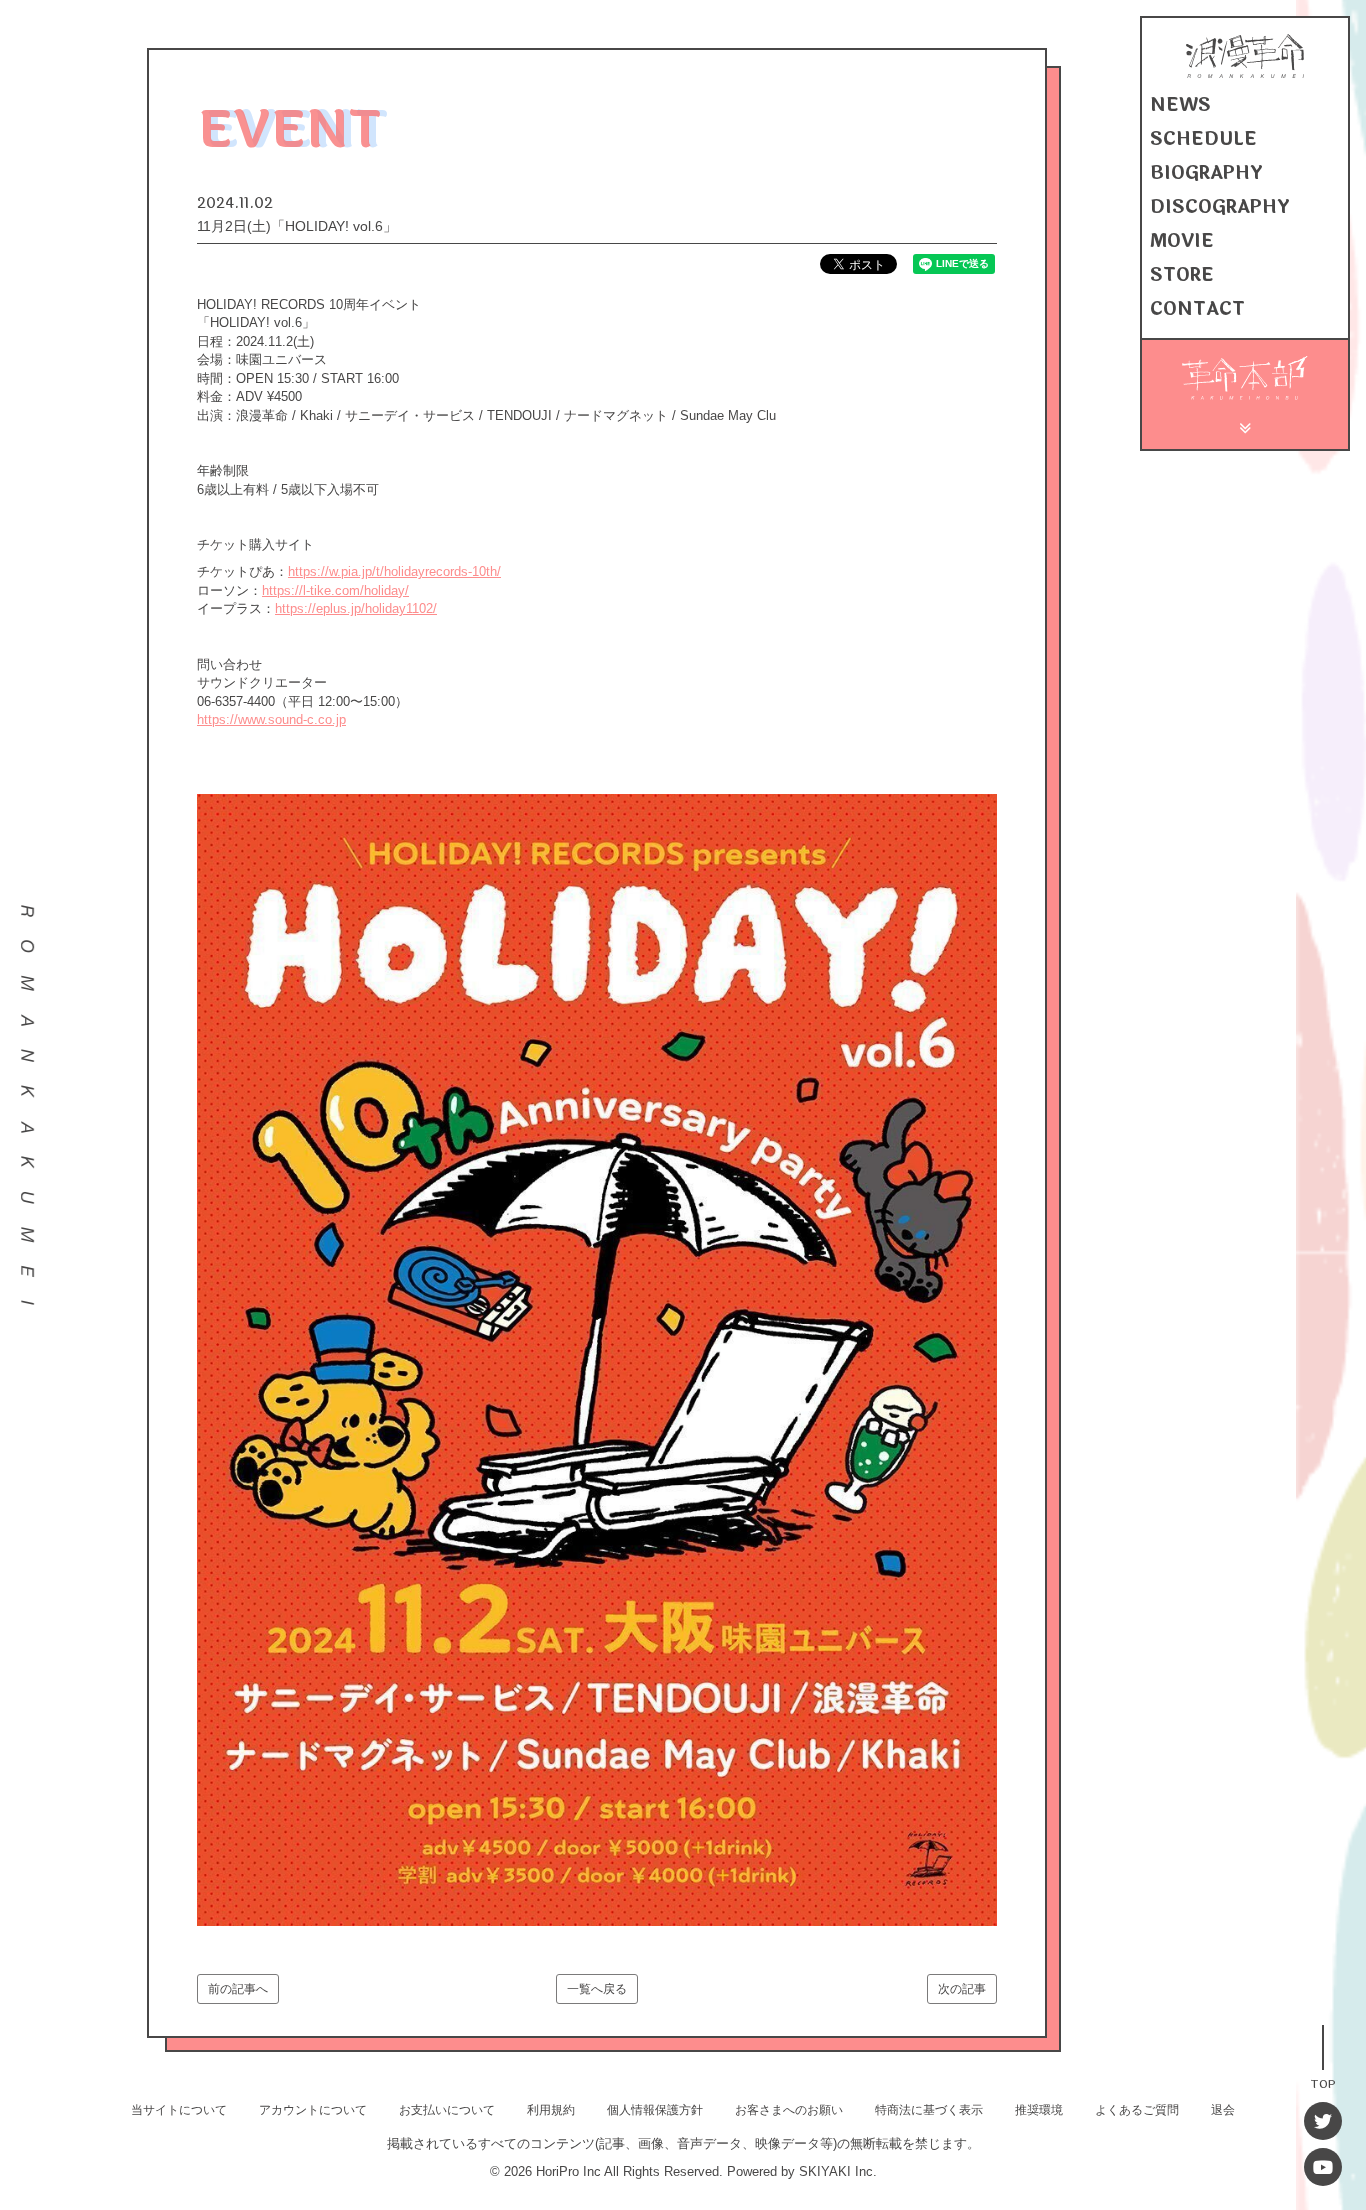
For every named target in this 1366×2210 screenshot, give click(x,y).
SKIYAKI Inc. (838, 2171)
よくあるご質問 (1137, 2110)
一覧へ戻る (597, 1989)
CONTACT (1197, 309)
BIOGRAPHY (1206, 173)
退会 (1223, 2110)
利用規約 (551, 2110)
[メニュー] (1245, 425)
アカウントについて (313, 2110)
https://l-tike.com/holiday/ (335, 590)
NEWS (1180, 105)
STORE (1182, 275)
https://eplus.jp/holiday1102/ (356, 608)
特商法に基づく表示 (929, 2110)
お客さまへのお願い (789, 2110)
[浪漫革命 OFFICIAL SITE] (1245, 73)
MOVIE (1182, 241)
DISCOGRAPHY (1220, 207)
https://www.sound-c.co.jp (271, 719)
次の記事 (962, 1989)
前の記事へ (238, 1989)
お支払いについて (447, 2110)
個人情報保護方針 (655, 2110)
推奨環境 (1039, 2110)
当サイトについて (179, 2110)
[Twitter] (1323, 2121)
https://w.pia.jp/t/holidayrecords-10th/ (394, 571)
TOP (1323, 2082)
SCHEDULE (1203, 139)
